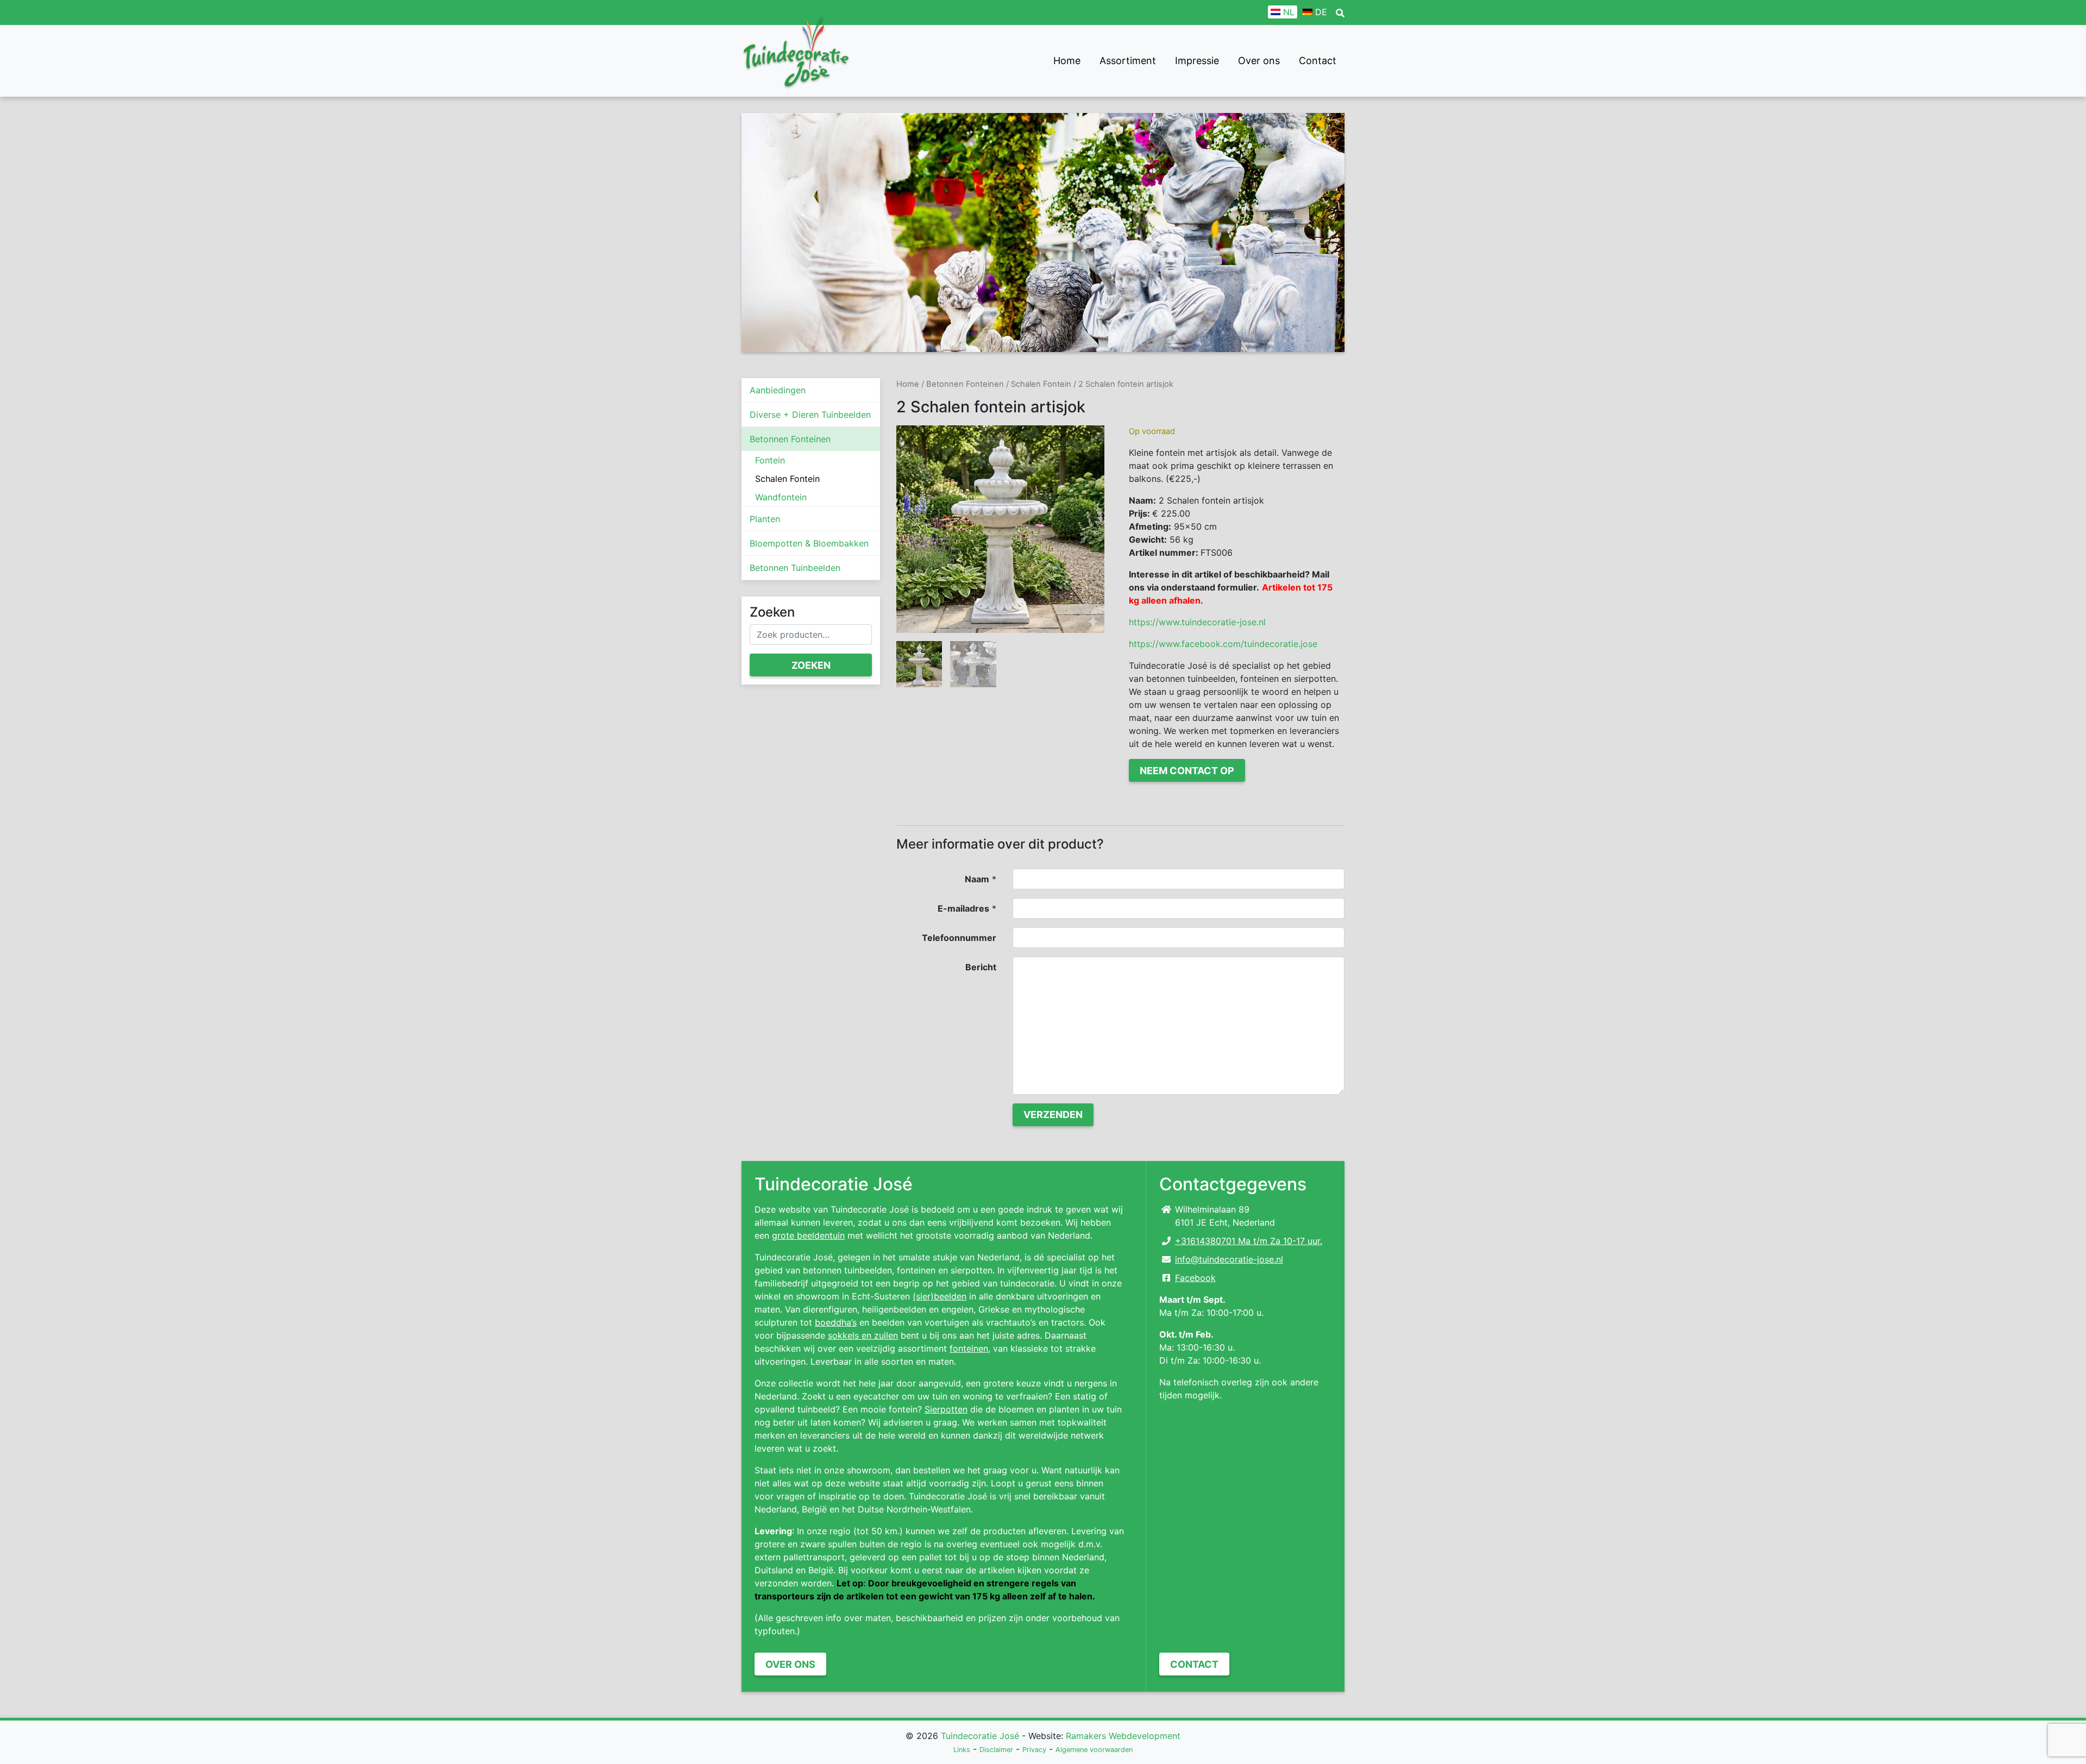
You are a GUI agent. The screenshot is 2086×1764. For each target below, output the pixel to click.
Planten (765, 519)
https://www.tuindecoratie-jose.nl (1197, 622)
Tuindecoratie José (980, 1736)
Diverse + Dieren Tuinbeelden (810, 415)
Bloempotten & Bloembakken (809, 543)
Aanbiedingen (778, 390)
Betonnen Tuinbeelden (795, 568)
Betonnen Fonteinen (790, 439)
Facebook (1195, 1278)
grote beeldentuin (808, 1235)
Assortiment (1128, 61)
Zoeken (811, 665)
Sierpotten (946, 1409)
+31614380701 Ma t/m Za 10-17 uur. (1249, 1241)
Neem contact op (1187, 771)
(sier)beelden (940, 1296)
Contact (1318, 61)
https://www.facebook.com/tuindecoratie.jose (1223, 644)
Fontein (770, 460)
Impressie (1197, 61)
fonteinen (969, 1348)
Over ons (1259, 61)
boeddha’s (836, 1322)
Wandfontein (781, 497)
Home (1067, 61)
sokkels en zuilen (863, 1335)
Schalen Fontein (787, 479)
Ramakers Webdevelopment (1123, 1736)
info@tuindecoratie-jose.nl (1229, 1259)
